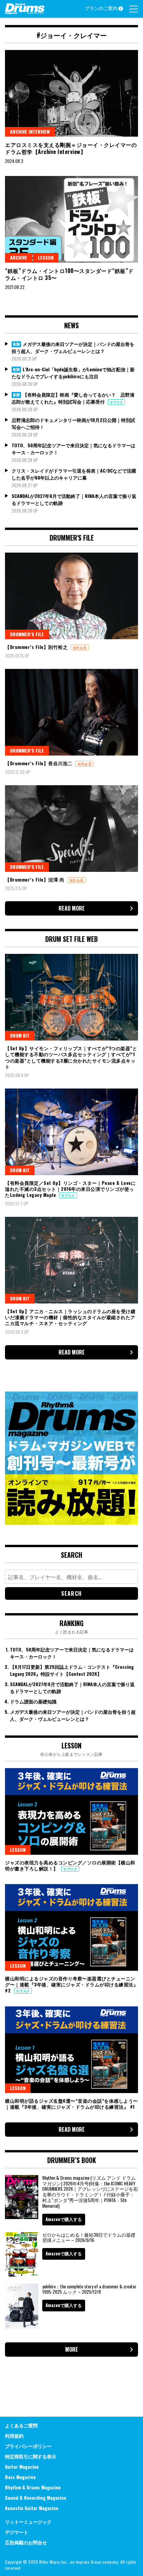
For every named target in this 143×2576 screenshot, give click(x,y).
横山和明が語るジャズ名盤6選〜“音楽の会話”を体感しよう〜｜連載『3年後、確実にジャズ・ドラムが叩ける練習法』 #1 (71, 2104)
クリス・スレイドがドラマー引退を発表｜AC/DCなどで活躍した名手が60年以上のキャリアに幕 (74, 474)
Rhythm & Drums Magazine (33, 2487)
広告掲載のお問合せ (26, 2542)
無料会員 (80, 647)
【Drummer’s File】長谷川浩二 (39, 763)
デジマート (17, 2532)
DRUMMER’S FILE (27, 634)
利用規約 (14, 2436)
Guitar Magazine (22, 2467)
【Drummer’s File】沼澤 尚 (35, 879)
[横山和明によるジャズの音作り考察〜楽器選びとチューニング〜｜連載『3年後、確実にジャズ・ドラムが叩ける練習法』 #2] (71, 1927)
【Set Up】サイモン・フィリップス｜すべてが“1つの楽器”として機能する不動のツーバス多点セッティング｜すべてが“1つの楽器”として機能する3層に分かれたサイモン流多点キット (71, 1057)
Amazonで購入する (64, 2219)
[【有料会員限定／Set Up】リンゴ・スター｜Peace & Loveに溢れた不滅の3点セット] (71, 1132)
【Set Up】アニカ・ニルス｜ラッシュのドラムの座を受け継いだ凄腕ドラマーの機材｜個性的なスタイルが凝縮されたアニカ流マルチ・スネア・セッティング (70, 1317)
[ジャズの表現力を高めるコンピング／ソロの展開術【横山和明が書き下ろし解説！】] (71, 1811)
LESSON (46, 257)
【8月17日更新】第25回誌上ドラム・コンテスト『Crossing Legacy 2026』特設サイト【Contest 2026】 (72, 1670)
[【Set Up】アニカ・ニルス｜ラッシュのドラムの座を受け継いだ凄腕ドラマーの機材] (71, 1260)
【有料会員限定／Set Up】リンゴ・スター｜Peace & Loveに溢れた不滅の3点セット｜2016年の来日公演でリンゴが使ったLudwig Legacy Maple (70, 1189)
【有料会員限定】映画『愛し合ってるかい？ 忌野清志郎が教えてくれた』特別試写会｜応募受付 (73, 398)
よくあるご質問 (21, 2425)
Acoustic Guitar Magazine (32, 2508)
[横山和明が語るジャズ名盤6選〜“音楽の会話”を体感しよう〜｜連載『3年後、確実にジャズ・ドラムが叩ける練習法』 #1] (71, 2050)
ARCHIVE (19, 257)
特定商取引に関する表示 (31, 2456)
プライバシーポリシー (28, 2446)
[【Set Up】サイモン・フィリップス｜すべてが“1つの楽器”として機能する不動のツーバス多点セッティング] (71, 997)
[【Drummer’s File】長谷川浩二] (71, 712)
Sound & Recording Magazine (36, 2498)
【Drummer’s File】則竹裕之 (37, 647)
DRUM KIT (20, 1035)
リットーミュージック (28, 2522)
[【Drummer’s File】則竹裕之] (71, 596)
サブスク (116, 402)
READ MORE (72, 908)
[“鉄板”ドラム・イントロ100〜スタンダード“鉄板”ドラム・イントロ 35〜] (71, 219)
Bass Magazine (20, 2477)
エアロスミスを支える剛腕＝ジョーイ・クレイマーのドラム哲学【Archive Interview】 (71, 148)
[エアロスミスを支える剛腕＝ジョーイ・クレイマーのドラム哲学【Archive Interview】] (71, 93)
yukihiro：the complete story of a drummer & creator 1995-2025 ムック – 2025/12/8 (89, 2289)
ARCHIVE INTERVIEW (30, 131)
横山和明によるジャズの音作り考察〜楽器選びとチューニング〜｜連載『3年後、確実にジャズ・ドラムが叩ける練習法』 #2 (71, 1984)
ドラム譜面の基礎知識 (33, 1701)
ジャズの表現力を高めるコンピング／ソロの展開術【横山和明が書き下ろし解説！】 (70, 1865)
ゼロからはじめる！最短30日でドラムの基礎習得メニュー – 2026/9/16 (89, 2237)
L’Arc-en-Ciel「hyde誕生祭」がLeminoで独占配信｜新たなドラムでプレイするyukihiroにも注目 (73, 373)
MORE (72, 2349)
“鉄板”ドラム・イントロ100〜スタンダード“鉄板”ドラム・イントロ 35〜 (69, 274)
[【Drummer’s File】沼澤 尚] (71, 829)
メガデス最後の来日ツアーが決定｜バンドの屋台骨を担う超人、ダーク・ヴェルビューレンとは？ (73, 347)
